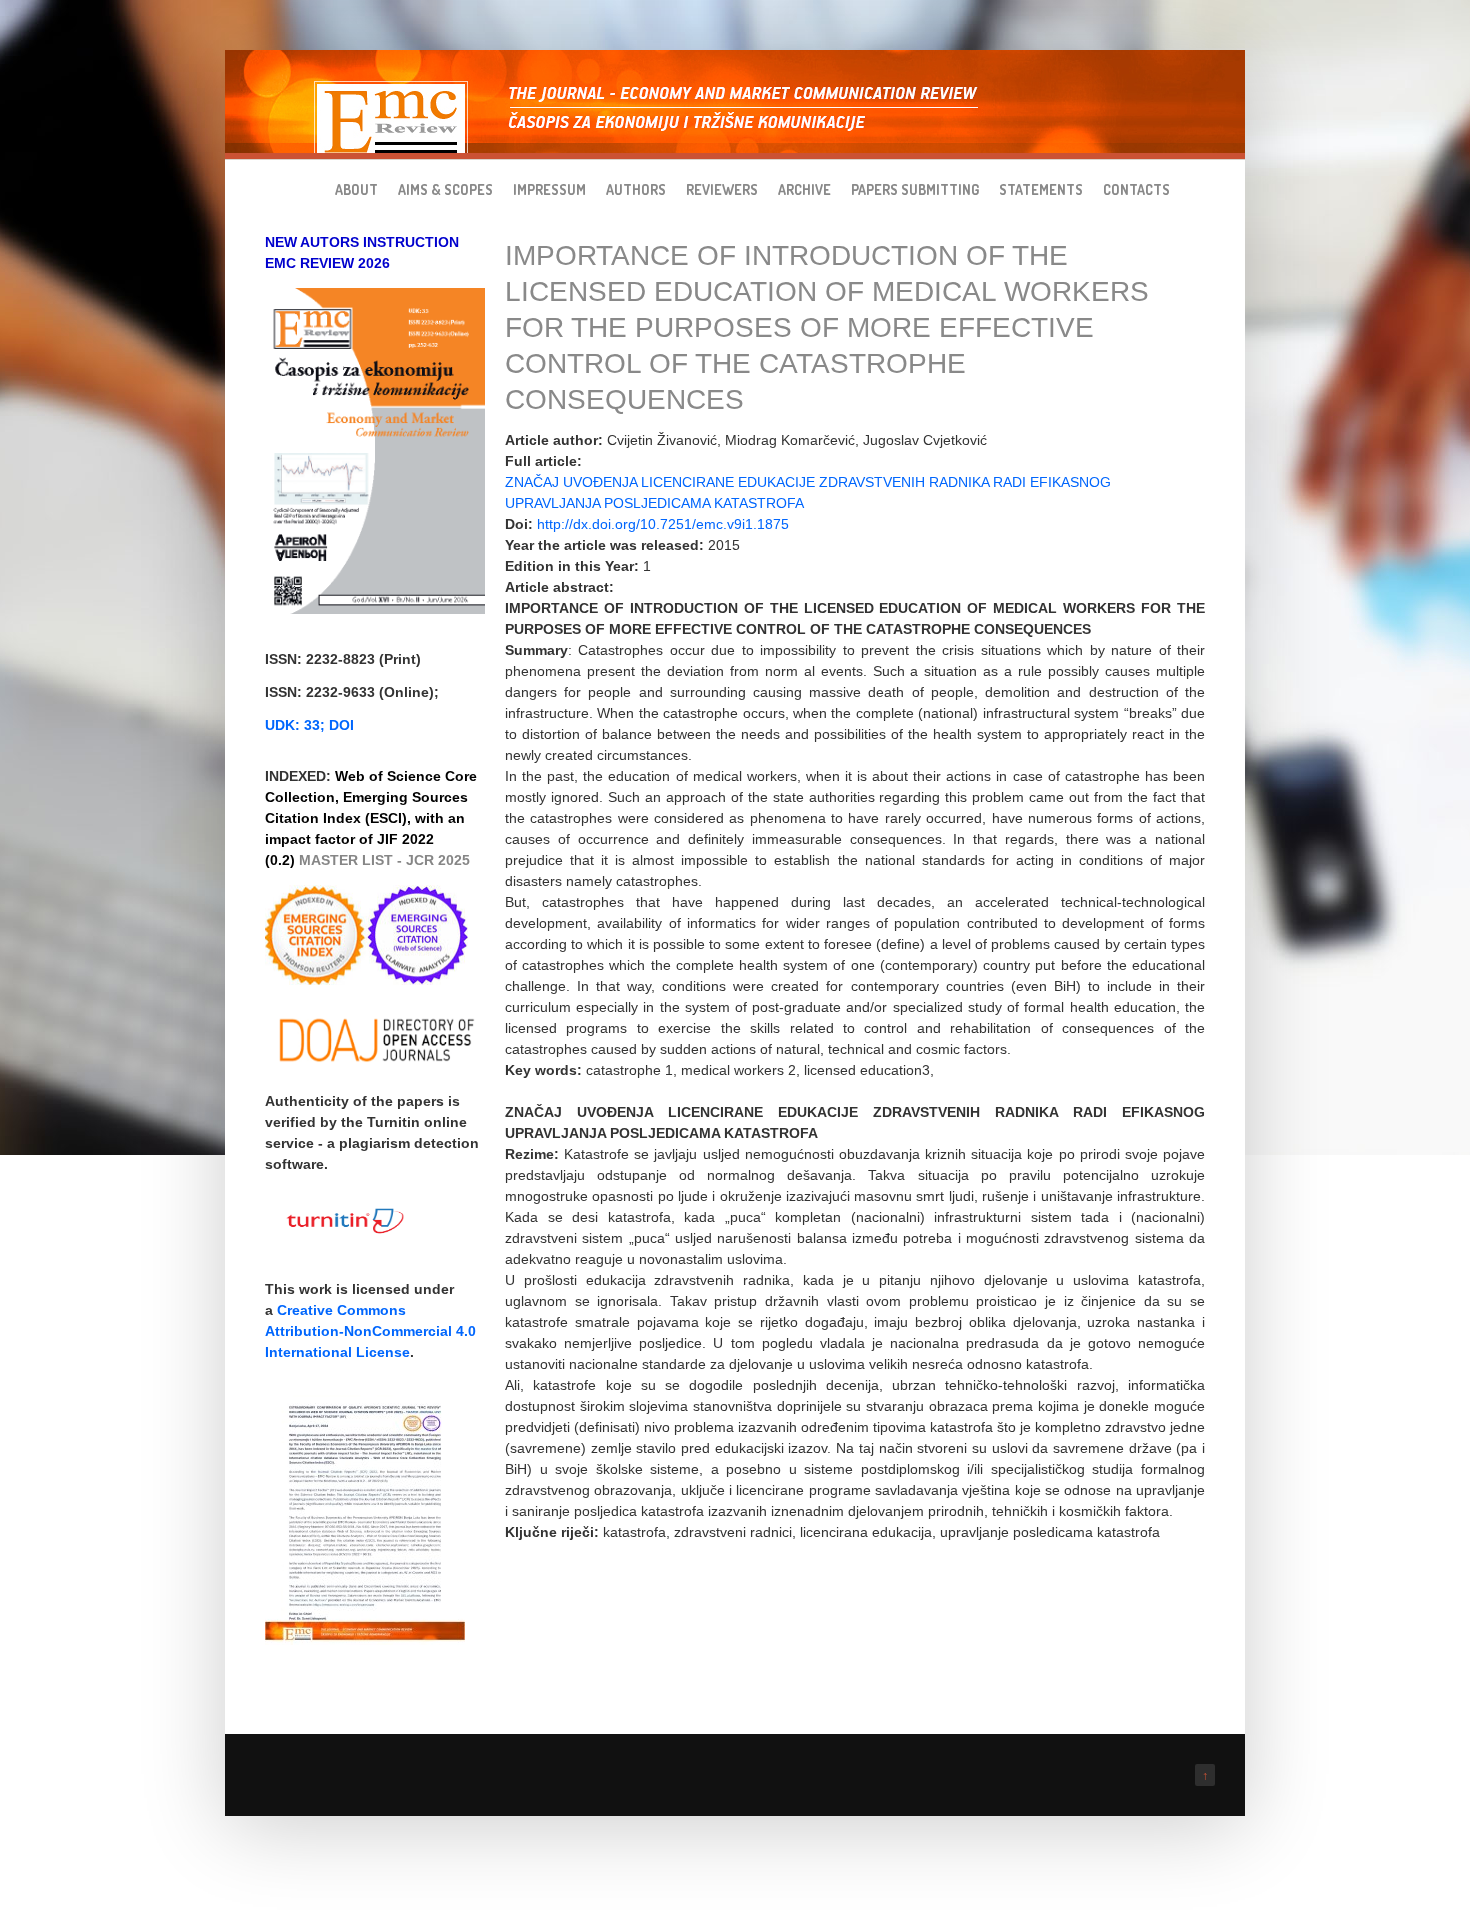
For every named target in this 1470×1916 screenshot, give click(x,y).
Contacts (1136, 189)
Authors (636, 189)
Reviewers (722, 189)
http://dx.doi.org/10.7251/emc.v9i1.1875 (663, 524)
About (356, 189)
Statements (1041, 189)
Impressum (549, 189)
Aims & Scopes (445, 189)
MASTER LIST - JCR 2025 (384, 860)
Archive (804, 189)
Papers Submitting (915, 189)
